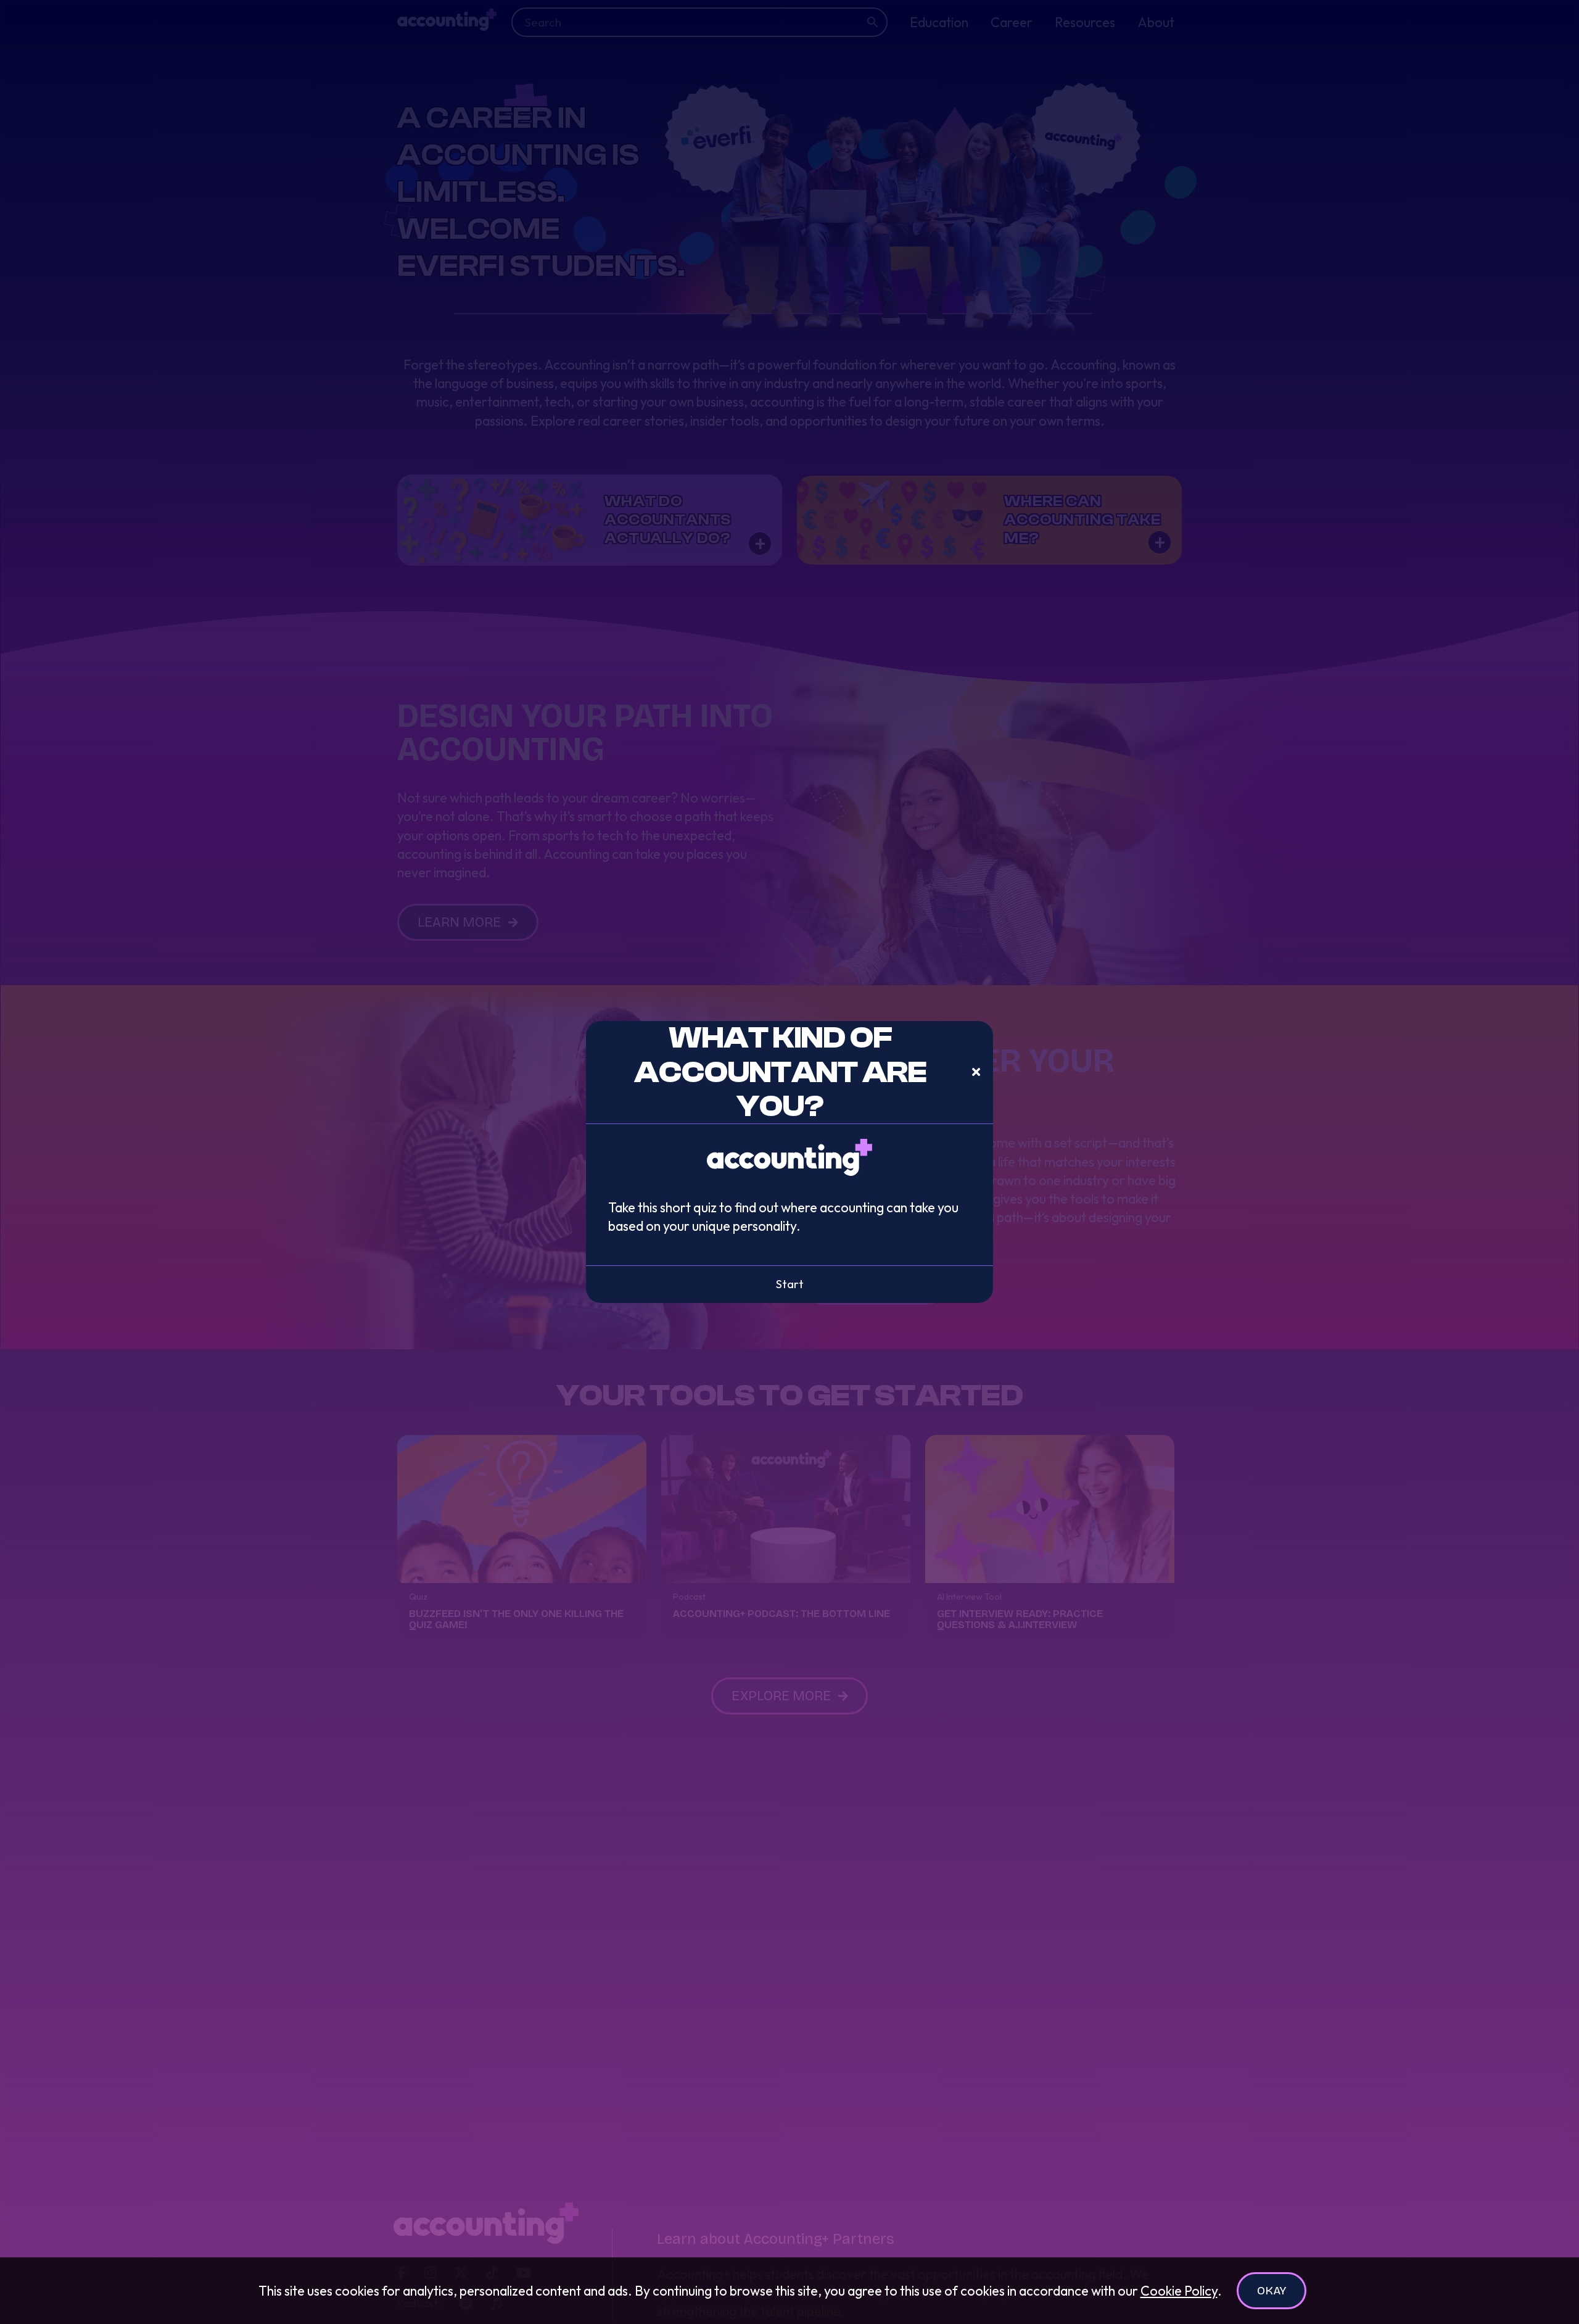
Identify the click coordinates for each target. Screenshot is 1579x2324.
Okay (1272, 2290)
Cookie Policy (1179, 2291)
